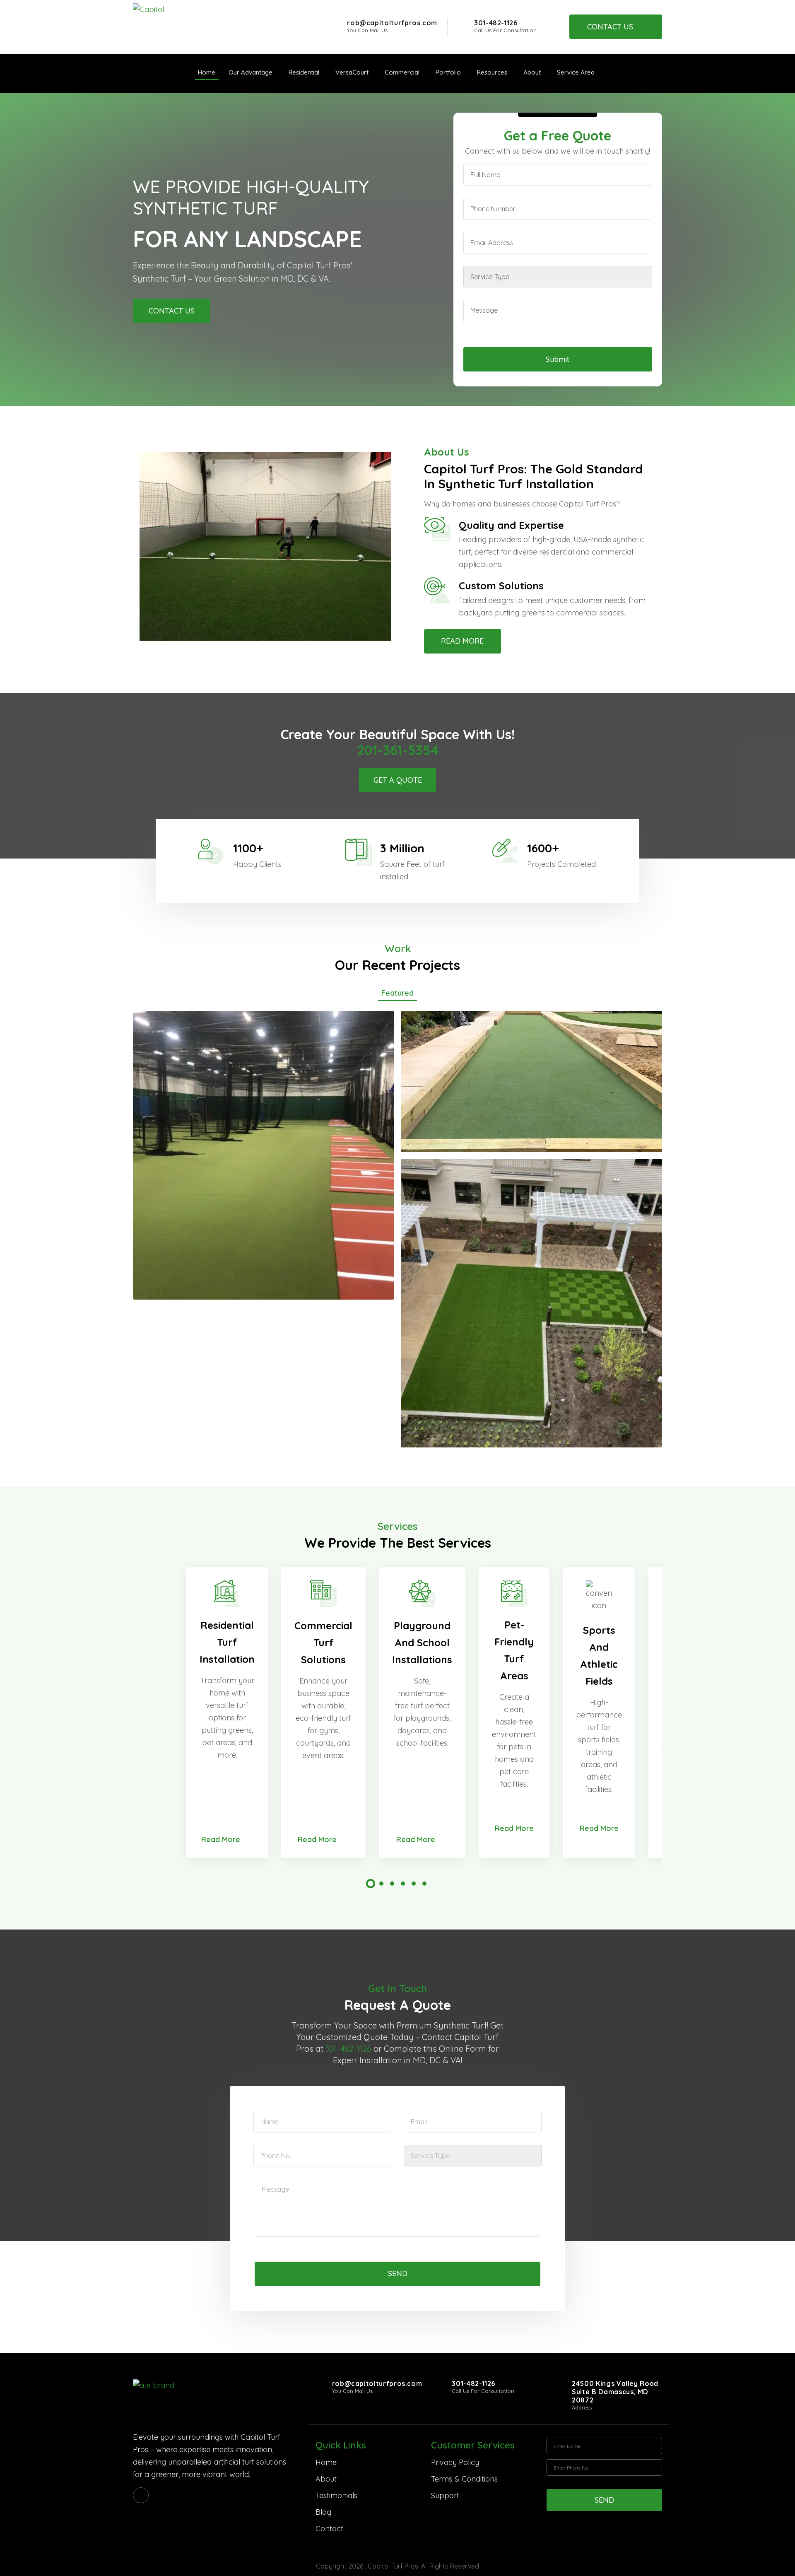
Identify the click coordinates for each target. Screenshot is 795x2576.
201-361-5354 (398, 750)
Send (398, 2273)
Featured (397, 993)
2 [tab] (381, 1884)
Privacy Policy (455, 2462)
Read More (462, 641)
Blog (323, 2512)
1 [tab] (371, 1884)
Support (445, 2495)
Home (326, 2462)
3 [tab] (392, 1884)
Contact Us (610, 27)
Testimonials (336, 2495)
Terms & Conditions (464, 2479)
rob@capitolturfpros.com (392, 23)
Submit (558, 359)
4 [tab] (403, 1884)
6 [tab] (424, 1884)
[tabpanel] (227, 1713)
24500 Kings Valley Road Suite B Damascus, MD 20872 (615, 2392)
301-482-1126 (496, 23)
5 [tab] (414, 1884)
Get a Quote (398, 780)
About (326, 2479)
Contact (329, 2529)
